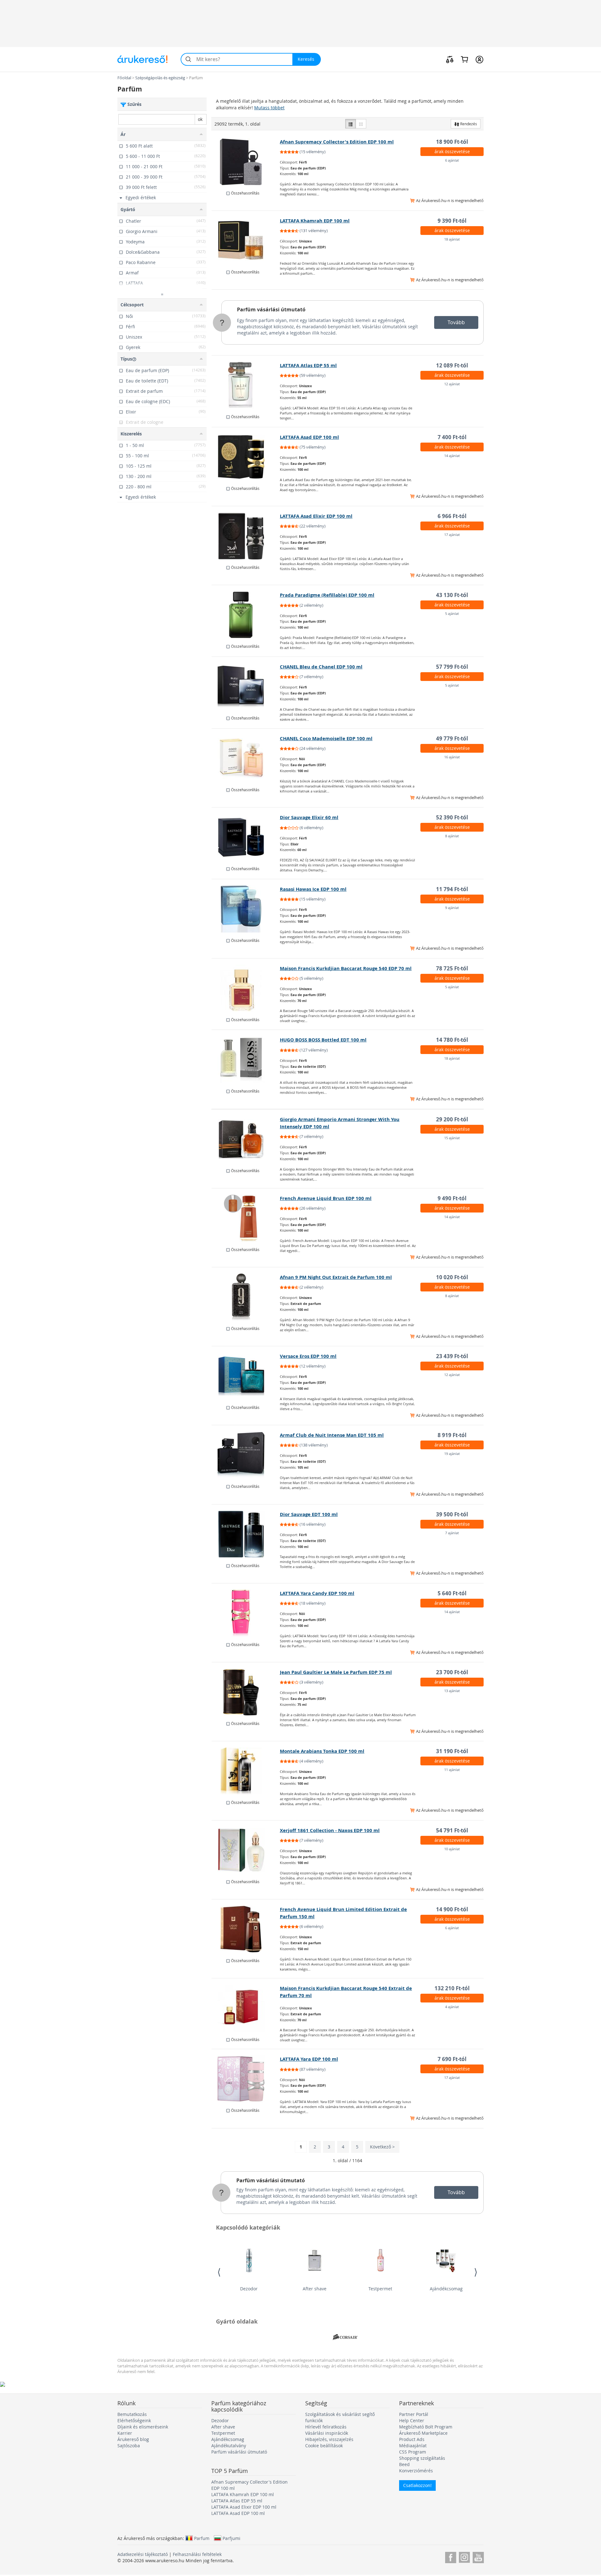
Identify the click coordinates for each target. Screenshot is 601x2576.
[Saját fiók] (479, 59)
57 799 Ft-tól (452, 667)
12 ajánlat (452, 384)
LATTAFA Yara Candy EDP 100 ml (317, 1593)
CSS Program (413, 2452)
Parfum (202, 2538)
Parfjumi (231, 2538)
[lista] (351, 124)
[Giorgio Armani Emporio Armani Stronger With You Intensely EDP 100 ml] (246, 1139)
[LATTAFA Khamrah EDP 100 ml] (246, 241)
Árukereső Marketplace (423, 2433)
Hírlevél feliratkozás (326, 2427)
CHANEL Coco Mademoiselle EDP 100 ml (326, 738)
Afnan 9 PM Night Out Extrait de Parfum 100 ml (336, 1277)
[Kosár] (464, 59)
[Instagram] (464, 2556)
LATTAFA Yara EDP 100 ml (309, 2059)
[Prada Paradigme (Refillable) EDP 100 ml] (246, 615)
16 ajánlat (452, 757)
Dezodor (249, 2289)
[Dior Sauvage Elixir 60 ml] (246, 837)
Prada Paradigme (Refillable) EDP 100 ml (327, 595)
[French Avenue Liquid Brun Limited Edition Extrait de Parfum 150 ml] (246, 1929)
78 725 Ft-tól (452, 968)
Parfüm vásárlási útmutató (271, 309)
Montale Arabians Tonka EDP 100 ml (322, 1751)
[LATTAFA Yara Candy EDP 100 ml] (246, 1613)
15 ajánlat (452, 1138)
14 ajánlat (452, 456)
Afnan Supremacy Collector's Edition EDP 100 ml (337, 142)
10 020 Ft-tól (452, 1277)
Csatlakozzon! (417, 2485)
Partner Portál (414, 2414)
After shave (315, 2289)
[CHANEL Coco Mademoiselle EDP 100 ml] (246, 758)
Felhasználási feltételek (197, 2554)
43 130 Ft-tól (452, 595)
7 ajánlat (452, 1533)
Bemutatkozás (132, 2414)
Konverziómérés (416, 2471)
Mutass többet (269, 108)
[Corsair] (345, 2337)
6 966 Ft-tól (452, 516)
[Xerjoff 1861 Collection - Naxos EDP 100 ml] (246, 1850)
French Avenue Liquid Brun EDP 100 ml (326, 1198)
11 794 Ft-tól (452, 889)
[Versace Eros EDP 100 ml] (246, 1376)
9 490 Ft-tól (452, 1198)
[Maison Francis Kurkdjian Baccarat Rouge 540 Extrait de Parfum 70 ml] (246, 2008)
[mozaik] (361, 124)
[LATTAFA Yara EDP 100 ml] (246, 2079)
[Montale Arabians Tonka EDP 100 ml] (246, 1771)
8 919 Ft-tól (452, 1435)
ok (200, 119)
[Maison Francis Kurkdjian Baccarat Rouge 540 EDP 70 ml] (246, 988)
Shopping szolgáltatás (422, 2458)
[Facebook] (451, 2556)
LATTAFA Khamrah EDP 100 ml (315, 221)
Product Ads (412, 2439)
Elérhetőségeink (134, 2420)
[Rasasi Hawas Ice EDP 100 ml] (246, 909)
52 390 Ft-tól (452, 817)
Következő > (382, 2147)
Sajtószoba (129, 2446)
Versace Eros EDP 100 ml (308, 1356)
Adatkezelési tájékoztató (143, 2554)
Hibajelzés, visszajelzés (329, 2439)
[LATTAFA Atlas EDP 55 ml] (246, 385)
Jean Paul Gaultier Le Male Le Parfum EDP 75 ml (336, 1672)
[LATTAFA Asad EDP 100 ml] (246, 457)
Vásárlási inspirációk (327, 2433)
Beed (404, 2464)
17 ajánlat (452, 535)
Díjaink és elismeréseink (143, 2427)
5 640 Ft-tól (452, 1593)
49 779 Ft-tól (452, 738)
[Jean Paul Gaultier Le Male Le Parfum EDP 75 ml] (246, 1692)
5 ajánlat (452, 613)
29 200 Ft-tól (452, 1119)
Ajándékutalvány (229, 2446)
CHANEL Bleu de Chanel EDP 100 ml (321, 667)
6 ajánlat (452, 160)
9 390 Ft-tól (452, 221)
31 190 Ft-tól (452, 1751)
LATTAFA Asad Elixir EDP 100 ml (316, 516)
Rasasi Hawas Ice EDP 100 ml (313, 889)
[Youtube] (478, 2556)
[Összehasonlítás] (450, 59)
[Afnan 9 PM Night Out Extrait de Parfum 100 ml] (246, 1297)
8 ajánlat (452, 836)
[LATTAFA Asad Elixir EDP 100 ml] (246, 536)
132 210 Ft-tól (452, 1988)
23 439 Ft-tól (452, 1356)
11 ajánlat (452, 1770)
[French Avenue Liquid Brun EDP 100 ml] (246, 1218)
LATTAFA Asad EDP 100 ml (309, 437)
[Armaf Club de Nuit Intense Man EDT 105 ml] (246, 1455)
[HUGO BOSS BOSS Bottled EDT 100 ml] (246, 1060)
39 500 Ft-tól (452, 1514)
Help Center (412, 2420)
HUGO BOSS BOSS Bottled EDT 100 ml (323, 1040)
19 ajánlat (452, 1454)
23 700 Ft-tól (452, 1672)
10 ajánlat (452, 1849)
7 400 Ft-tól (452, 437)
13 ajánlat (452, 1691)
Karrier (125, 2433)
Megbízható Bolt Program (426, 2427)
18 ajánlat (452, 239)
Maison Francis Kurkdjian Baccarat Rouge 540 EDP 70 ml (346, 968)
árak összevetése (452, 151)
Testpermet (380, 2289)
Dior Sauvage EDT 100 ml (309, 1514)
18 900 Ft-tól (452, 142)
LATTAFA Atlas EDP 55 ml (308, 365)
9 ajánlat (452, 908)
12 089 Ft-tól (452, 365)
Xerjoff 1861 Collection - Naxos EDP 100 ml (330, 1830)
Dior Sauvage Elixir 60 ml (309, 817)
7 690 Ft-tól (452, 2059)
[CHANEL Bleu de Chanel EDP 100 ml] (246, 687)
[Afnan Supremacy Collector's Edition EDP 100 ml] (246, 162)
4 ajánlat (452, 2007)
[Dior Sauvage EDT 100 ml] (246, 1534)
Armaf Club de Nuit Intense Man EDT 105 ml (332, 1435)
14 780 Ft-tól (452, 1040)
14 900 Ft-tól (452, 1909)
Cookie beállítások (324, 2446)
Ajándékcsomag (446, 2289)
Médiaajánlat (413, 2446)
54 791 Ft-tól (452, 1830)
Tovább (456, 322)
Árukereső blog (133, 2439)
